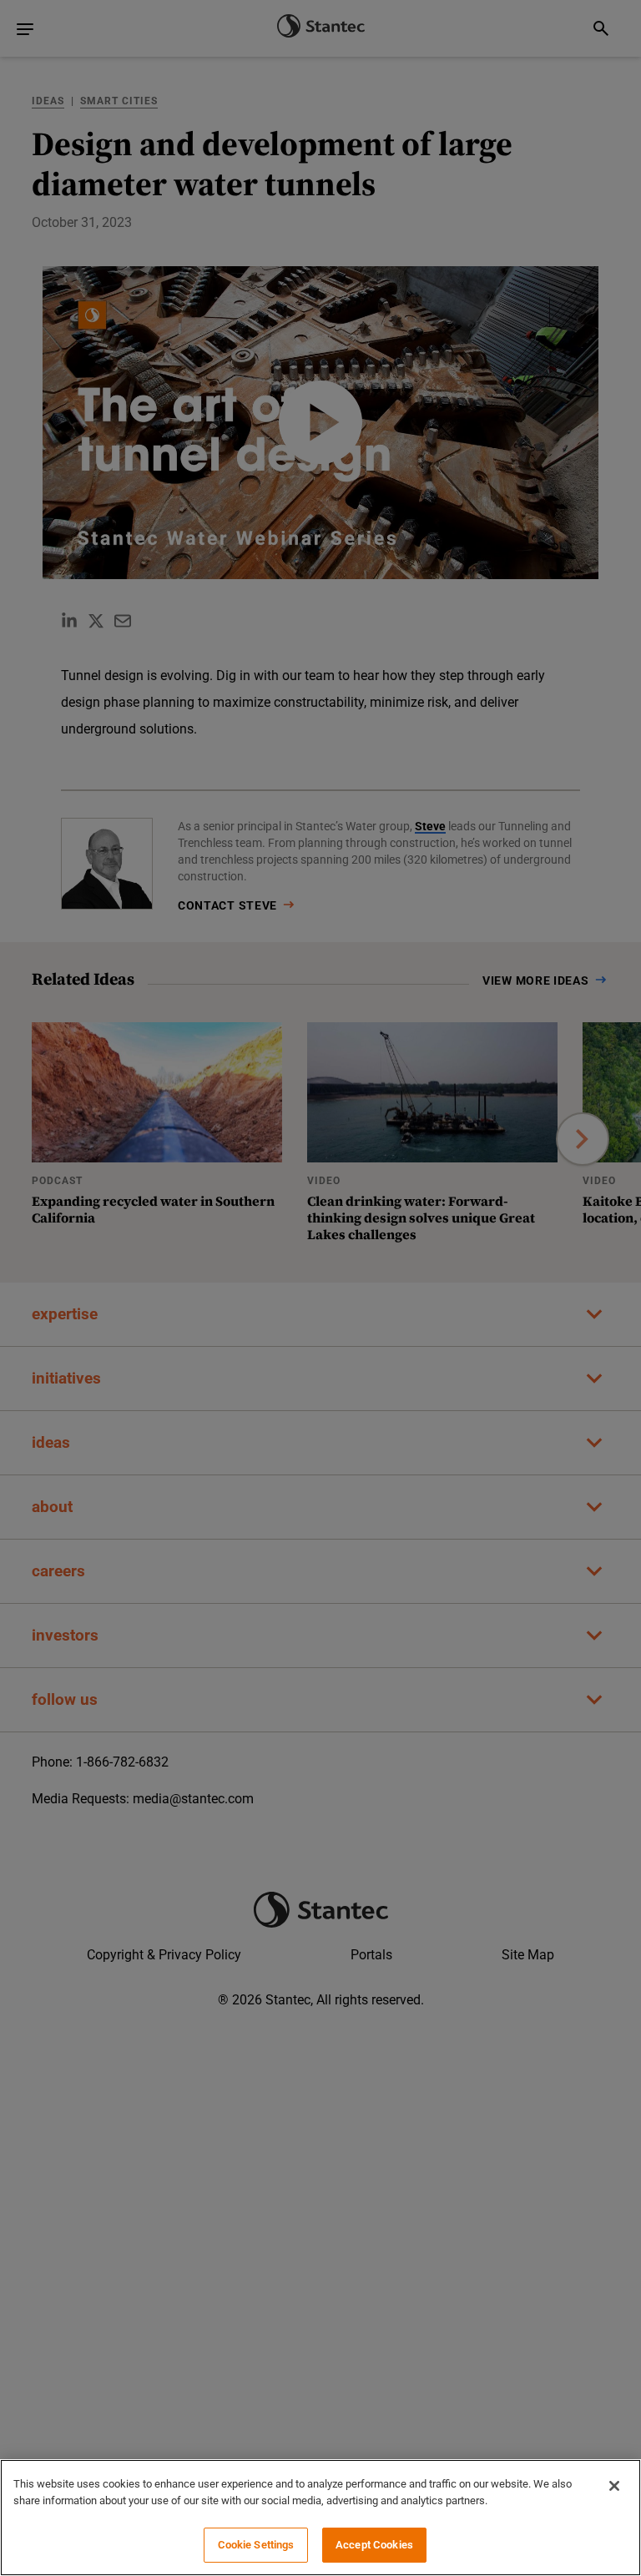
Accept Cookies (374, 2545)
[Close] (614, 2486)
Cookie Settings (256, 2545)
